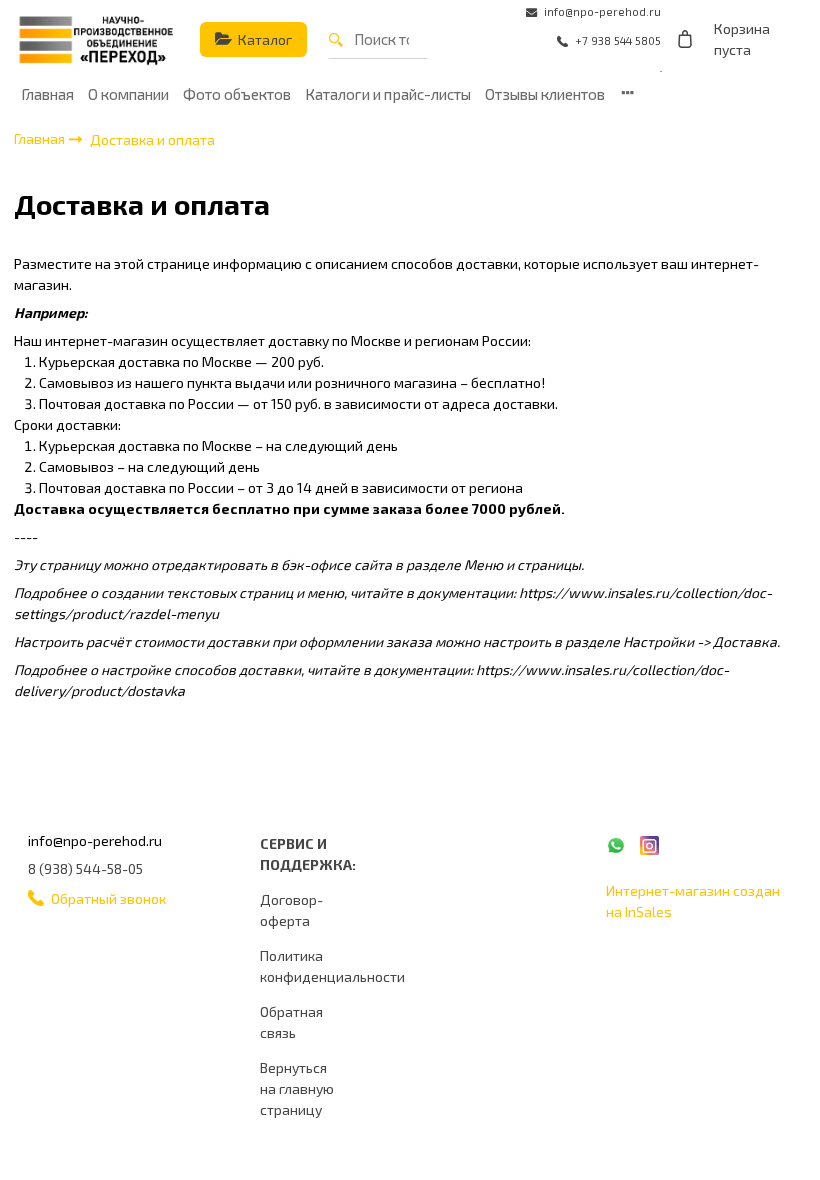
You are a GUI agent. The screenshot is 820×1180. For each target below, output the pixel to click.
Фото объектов (237, 94)
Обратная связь (291, 1022)
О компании (128, 94)
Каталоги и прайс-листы (388, 94)
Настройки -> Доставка (700, 641)
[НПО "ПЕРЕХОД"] (96, 40)
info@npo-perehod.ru (95, 840)
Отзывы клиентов (545, 94)
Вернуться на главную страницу (297, 1088)
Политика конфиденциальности (332, 966)
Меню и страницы (522, 564)
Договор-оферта (291, 910)
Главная (47, 94)
